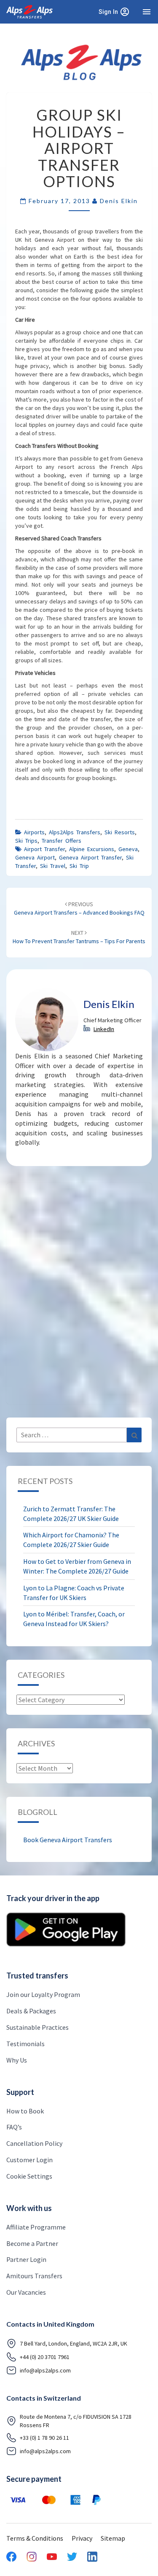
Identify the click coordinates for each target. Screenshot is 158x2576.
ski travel (53, 866)
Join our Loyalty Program (43, 1994)
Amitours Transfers (34, 2276)
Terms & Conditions (35, 2538)
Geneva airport (35, 857)
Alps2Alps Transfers (75, 832)
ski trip (79, 866)
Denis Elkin (119, 201)
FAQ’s (14, 2127)
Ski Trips (26, 841)
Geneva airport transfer (90, 857)
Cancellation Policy (34, 2143)
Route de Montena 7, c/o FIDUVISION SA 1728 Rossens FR (76, 2421)
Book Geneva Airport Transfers (68, 1840)
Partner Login (26, 2259)
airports (34, 832)
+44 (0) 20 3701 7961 (45, 2357)
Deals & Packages (31, 2011)
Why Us (17, 2060)
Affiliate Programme (36, 2227)
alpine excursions (92, 849)
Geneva (128, 849)
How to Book (25, 2111)
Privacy (82, 2538)
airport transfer (44, 849)
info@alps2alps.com (45, 2370)
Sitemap (113, 2538)
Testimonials (25, 2044)
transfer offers (62, 841)
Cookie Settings (29, 2176)
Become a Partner (32, 2243)
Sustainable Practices (37, 2027)
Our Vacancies (26, 2292)
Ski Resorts (120, 832)
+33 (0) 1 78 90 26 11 (44, 2438)
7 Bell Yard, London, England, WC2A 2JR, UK (74, 2343)
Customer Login (29, 2160)
